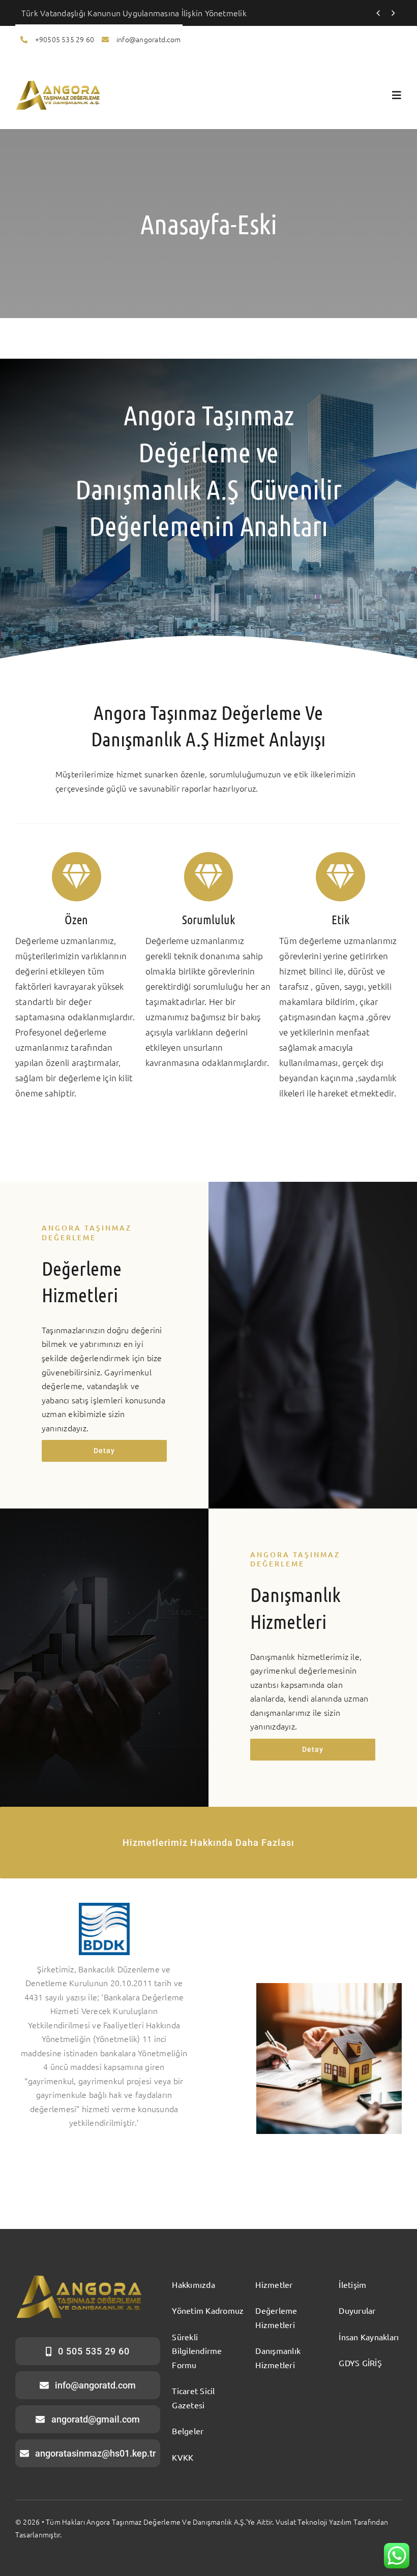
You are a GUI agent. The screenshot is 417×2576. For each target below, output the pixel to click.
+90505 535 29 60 (65, 39)
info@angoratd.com (148, 39)
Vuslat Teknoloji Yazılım (314, 2522)
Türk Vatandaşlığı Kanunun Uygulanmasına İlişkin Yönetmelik (134, 13)
